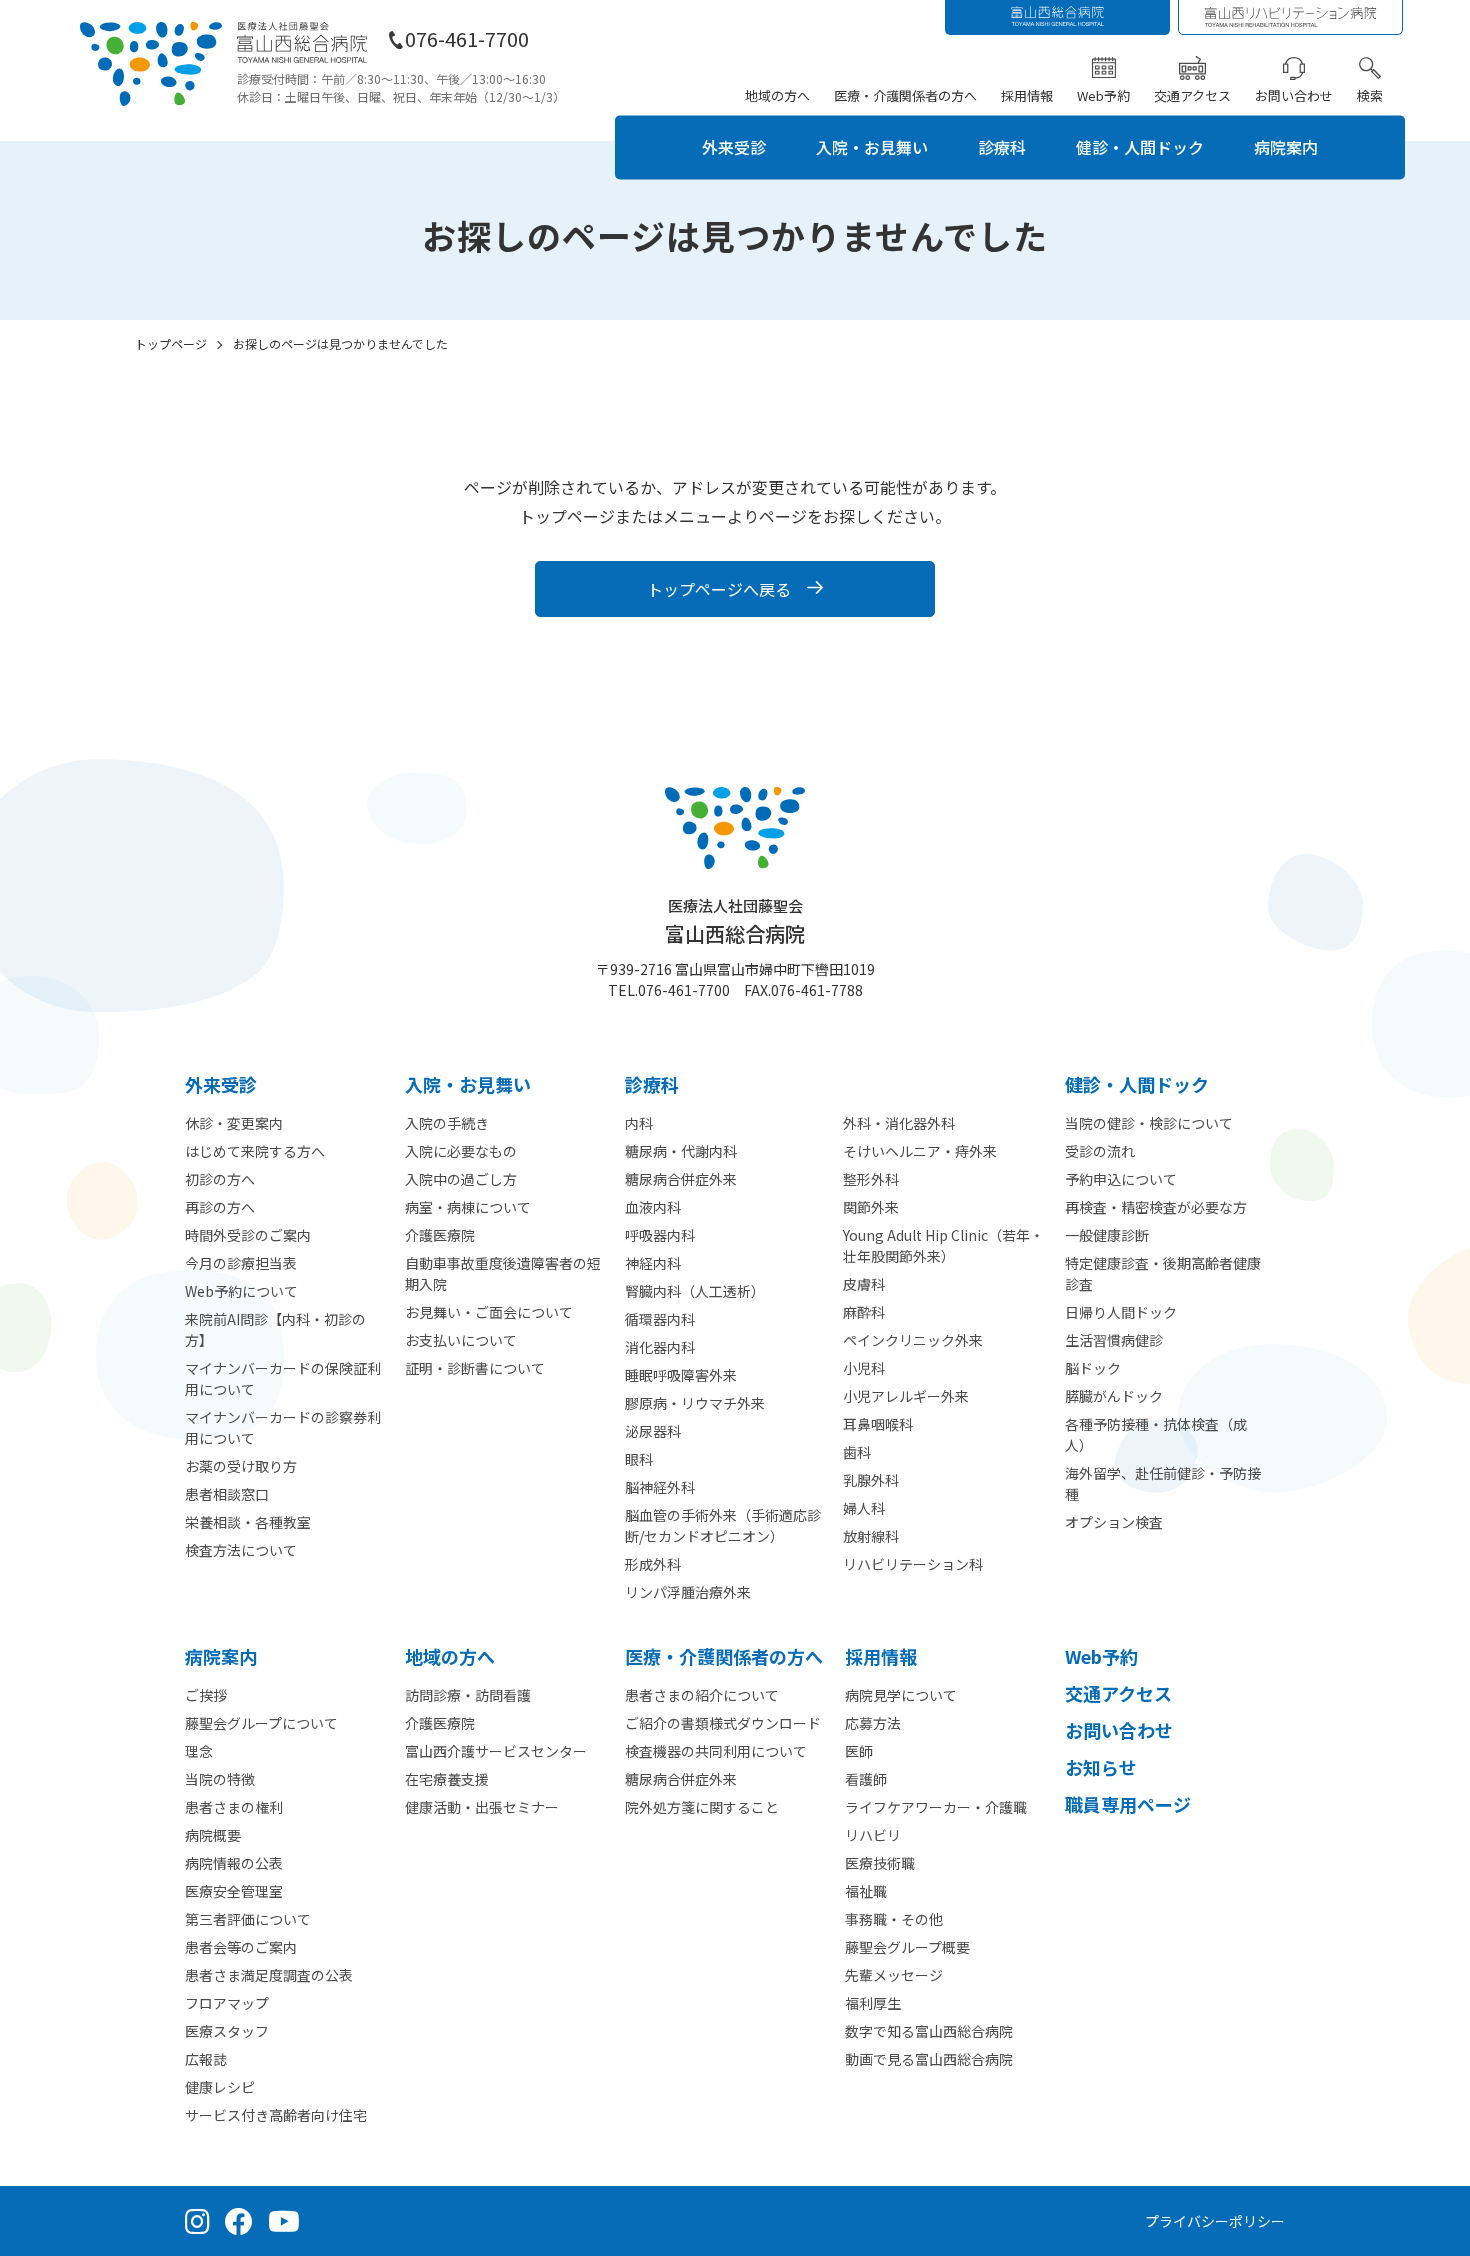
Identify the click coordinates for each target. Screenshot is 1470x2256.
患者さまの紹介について (702, 1695)
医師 (859, 1751)
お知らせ (1101, 1767)
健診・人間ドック (1140, 147)
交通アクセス (1192, 95)
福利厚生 (873, 2003)
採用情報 (1027, 95)
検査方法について (241, 1550)
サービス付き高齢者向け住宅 (276, 2115)
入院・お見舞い (872, 147)
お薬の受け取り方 (241, 1466)
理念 (199, 1751)
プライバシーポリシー (1215, 2221)
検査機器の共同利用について (716, 1751)
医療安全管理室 (234, 1891)
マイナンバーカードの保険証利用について (283, 1378)
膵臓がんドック (1114, 1396)
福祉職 (866, 1891)
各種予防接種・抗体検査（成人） (1156, 1434)
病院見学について (901, 1695)
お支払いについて (461, 1340)
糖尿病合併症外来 (681, 1779)
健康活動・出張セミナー (482, 1807)
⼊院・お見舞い (468, 1084)
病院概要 (213, 1835)
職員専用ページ (1128, 1804)
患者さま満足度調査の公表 (269, 1975)
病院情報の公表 (234, 1863)
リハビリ (873, 1835)
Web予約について (241, 1291)
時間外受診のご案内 (248, 1235)
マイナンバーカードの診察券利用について (283, 1427)
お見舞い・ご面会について (489, 1312)
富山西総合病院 (735, 921)
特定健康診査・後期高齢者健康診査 (1163, 1273)
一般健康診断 (1107, 1235)
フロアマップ (227, 2003)
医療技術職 (880, 1863)
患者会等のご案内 (241, 1947)
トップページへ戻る (719, 589)
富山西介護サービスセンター (496, 1751)
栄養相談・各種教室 (248, 1522)
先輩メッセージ (894, 1975)
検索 (1370, 95)
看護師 (866, 1779)
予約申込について (1121, 1179)
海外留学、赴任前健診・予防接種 (1163, 1483)
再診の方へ (220, 1207)
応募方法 (873, 1723)
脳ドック (1093, 1368)
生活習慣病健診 (1114, 1340)
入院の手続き (447, 1123)
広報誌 (206, 2059)
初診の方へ (220, 1179)
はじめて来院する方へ (255, 1151)
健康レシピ (220, 2087)
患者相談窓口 (227, 1494)
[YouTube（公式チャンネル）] (284, 2221)
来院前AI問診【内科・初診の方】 (275, 1329)
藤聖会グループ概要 (907, 1947)
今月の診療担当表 (241, 1263)
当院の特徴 (220, 1779)
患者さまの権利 (234, 1807)
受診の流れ (1100, 1151)
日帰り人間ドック (1121, 1312)
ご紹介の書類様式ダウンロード (723, 1723)
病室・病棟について (468, 1207)
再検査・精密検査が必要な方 (1156, 1207)
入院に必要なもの (461, 1151)
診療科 (1002, 147)
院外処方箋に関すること (702, 1807)
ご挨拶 (206, 1695)
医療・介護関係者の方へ (905, 95)
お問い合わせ (1294, 95)
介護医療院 (440, 1235)
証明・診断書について (475, 1368)
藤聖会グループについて (261, 1723)
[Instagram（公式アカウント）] (197, 2221)
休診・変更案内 (234, 1123)
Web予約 (1103, 95)
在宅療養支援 (447, 1779)
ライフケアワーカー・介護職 (936, 1807)
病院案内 (1286, 147)
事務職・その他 (894, 1919)
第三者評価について (248, 1919)
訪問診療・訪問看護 (468, 1695)
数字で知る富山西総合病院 (929, 2031)
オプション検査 (1114, 1522)
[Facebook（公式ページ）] (239, 2221)
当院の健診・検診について (1149, 1123)
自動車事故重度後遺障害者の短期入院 (503, 1273)
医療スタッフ (227, 2031)
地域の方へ (777, 95)
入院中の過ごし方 (461, 1179)
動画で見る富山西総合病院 (929, 2059)
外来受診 (734, 147)
